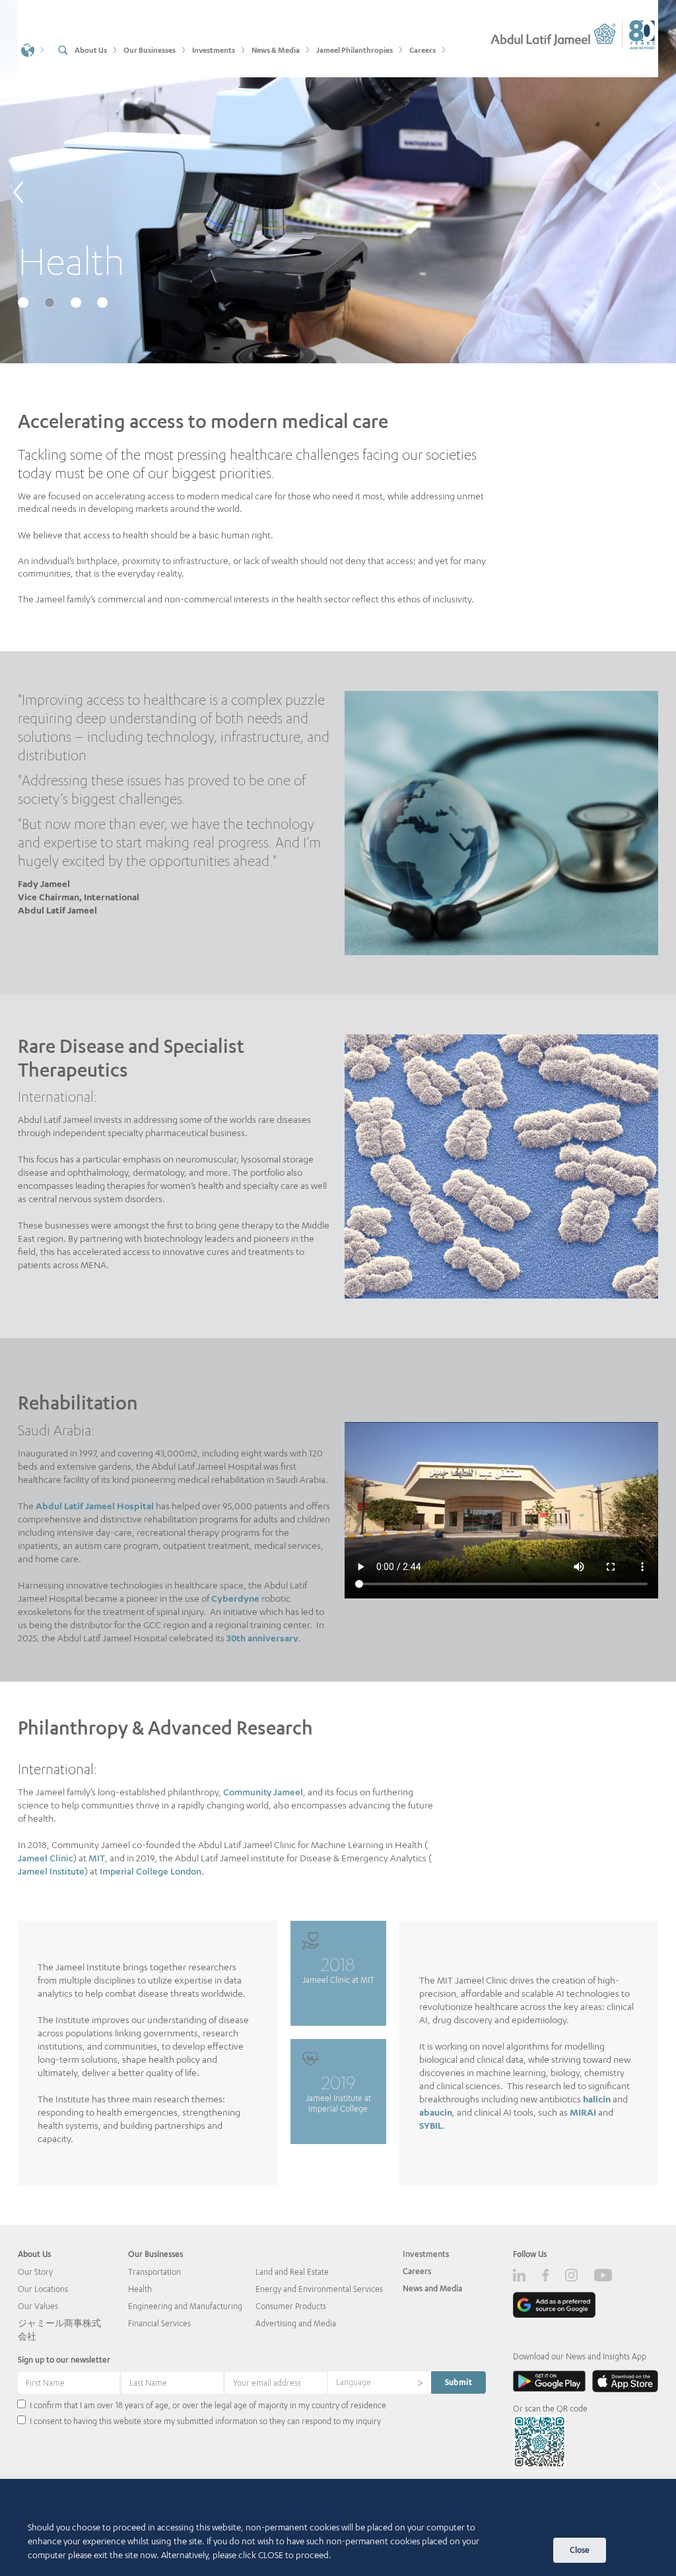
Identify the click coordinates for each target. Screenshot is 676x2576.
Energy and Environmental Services (319, 2289)
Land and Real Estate (292, 2272)
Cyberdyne (235, 1598)
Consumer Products (291, 2306)
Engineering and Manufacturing (185, 2306)
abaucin (436, 2112)
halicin (597, 2099)
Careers (417, 2271)
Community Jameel (263, 1792)
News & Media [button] (276, 50)
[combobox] (380, 2382)
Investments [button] (214, 50)
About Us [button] (91, 50)
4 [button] (104, 304)
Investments (426, 2254)
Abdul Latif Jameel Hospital (95, 1506)
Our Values (38, 2306)
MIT (97, 1858)
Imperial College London (151, 1871)
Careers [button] (422, 50)
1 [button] (24, 304)
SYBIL (431, 2125)
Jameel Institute (51, 1871)
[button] (33, 49)
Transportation (154, 2272)
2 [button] (51, 304)
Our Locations (43, 2289)
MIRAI (583, 2112)
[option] (338, 182)
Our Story (35, 2272)
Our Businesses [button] (150, 50)
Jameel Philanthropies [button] (355, 50)
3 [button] (77, 304)
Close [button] (580, 2550)
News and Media (432, 2288)
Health (140, 2289)
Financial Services (159, 2323)
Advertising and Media (296, 2323)
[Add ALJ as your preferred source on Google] (554, 2305)
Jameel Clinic (46, 1858)
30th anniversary (262, 1638)
